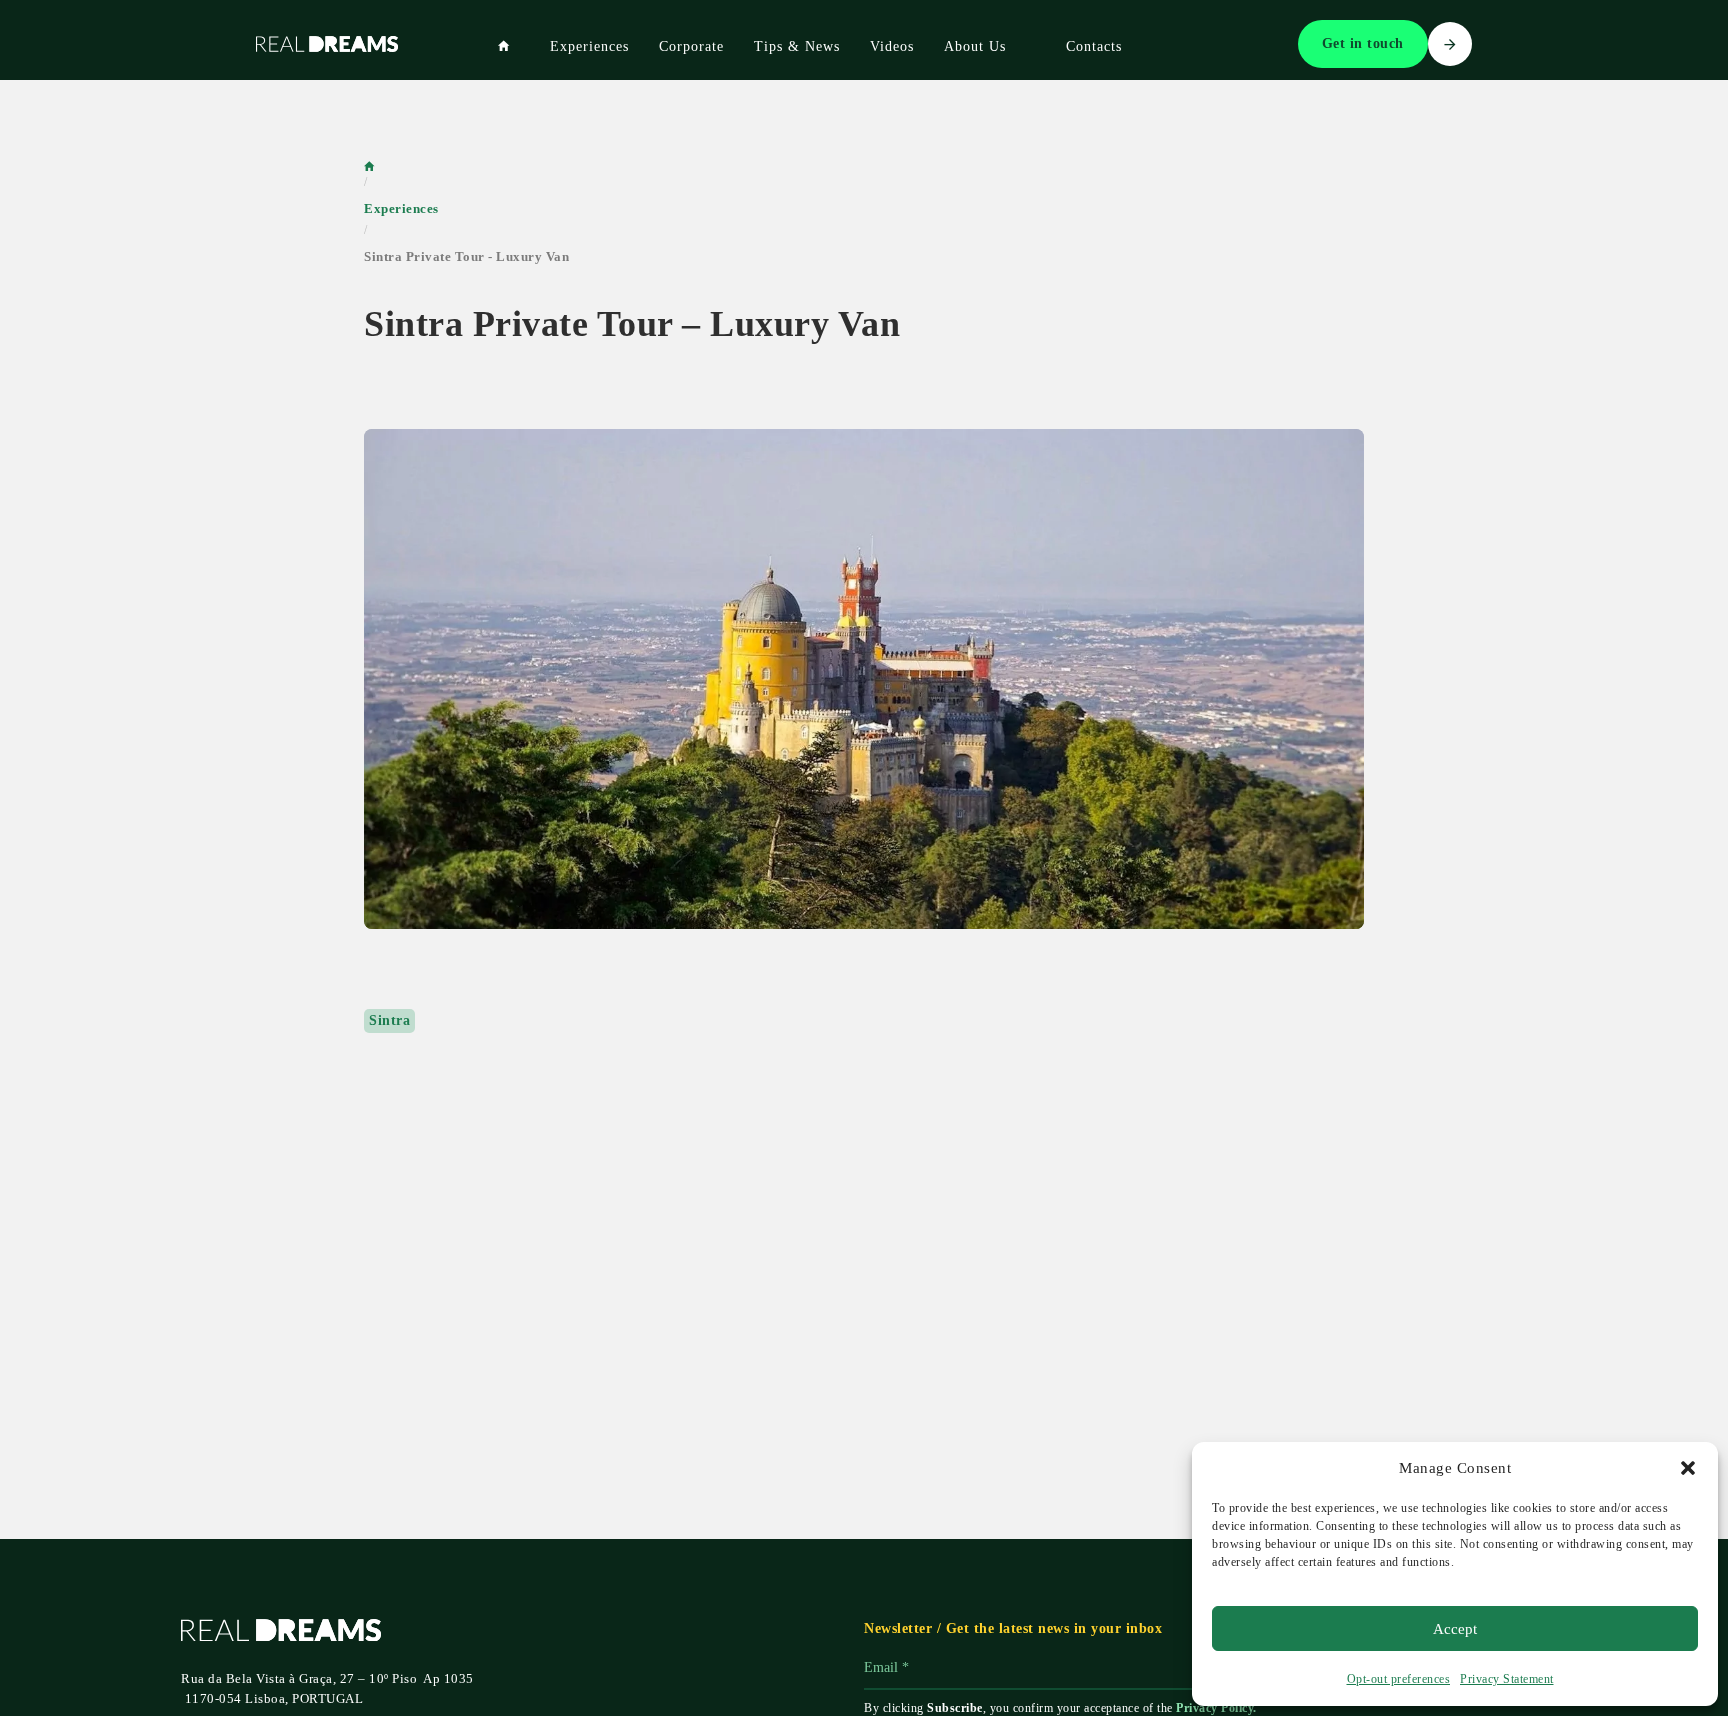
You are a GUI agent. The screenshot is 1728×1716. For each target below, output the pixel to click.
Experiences (589, 46)
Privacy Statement (1507, 1679)
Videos (892, 46)
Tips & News (797, 46)
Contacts (1094, 46)
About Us (975, 46)
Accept (1455, 1629)
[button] (1688, 1468)
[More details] (864, 679)
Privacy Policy (1214, 1708)
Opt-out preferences (1399, 1679)
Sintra (389, 1020)
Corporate (691, 46)
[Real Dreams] (504, 46)
